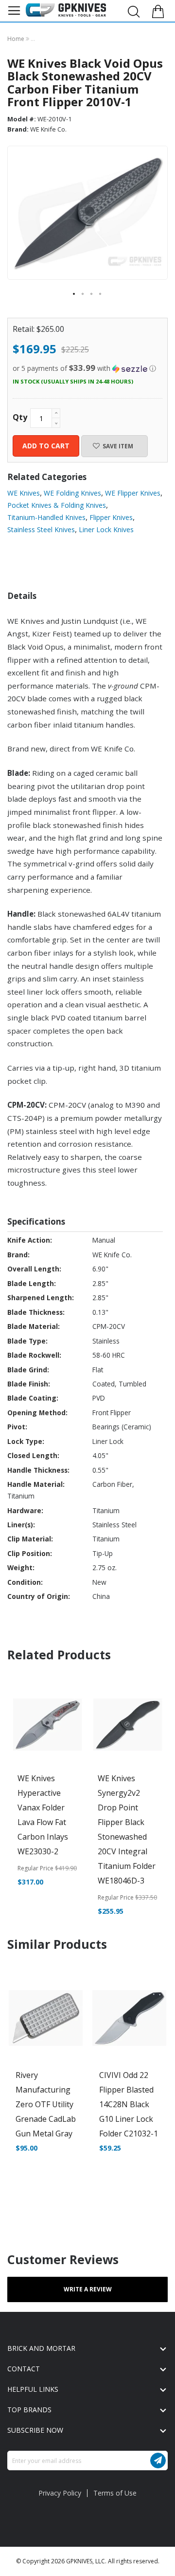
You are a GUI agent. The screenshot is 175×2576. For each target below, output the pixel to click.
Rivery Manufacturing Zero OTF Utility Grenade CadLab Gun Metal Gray (46, 2104)
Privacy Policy (60, 2493)
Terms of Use (115, 2493)
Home (17, 39)
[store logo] (66, 10)
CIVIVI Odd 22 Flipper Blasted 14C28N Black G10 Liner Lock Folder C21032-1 (129, 2104)
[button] (74, 294)
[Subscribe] (158, 2461)
